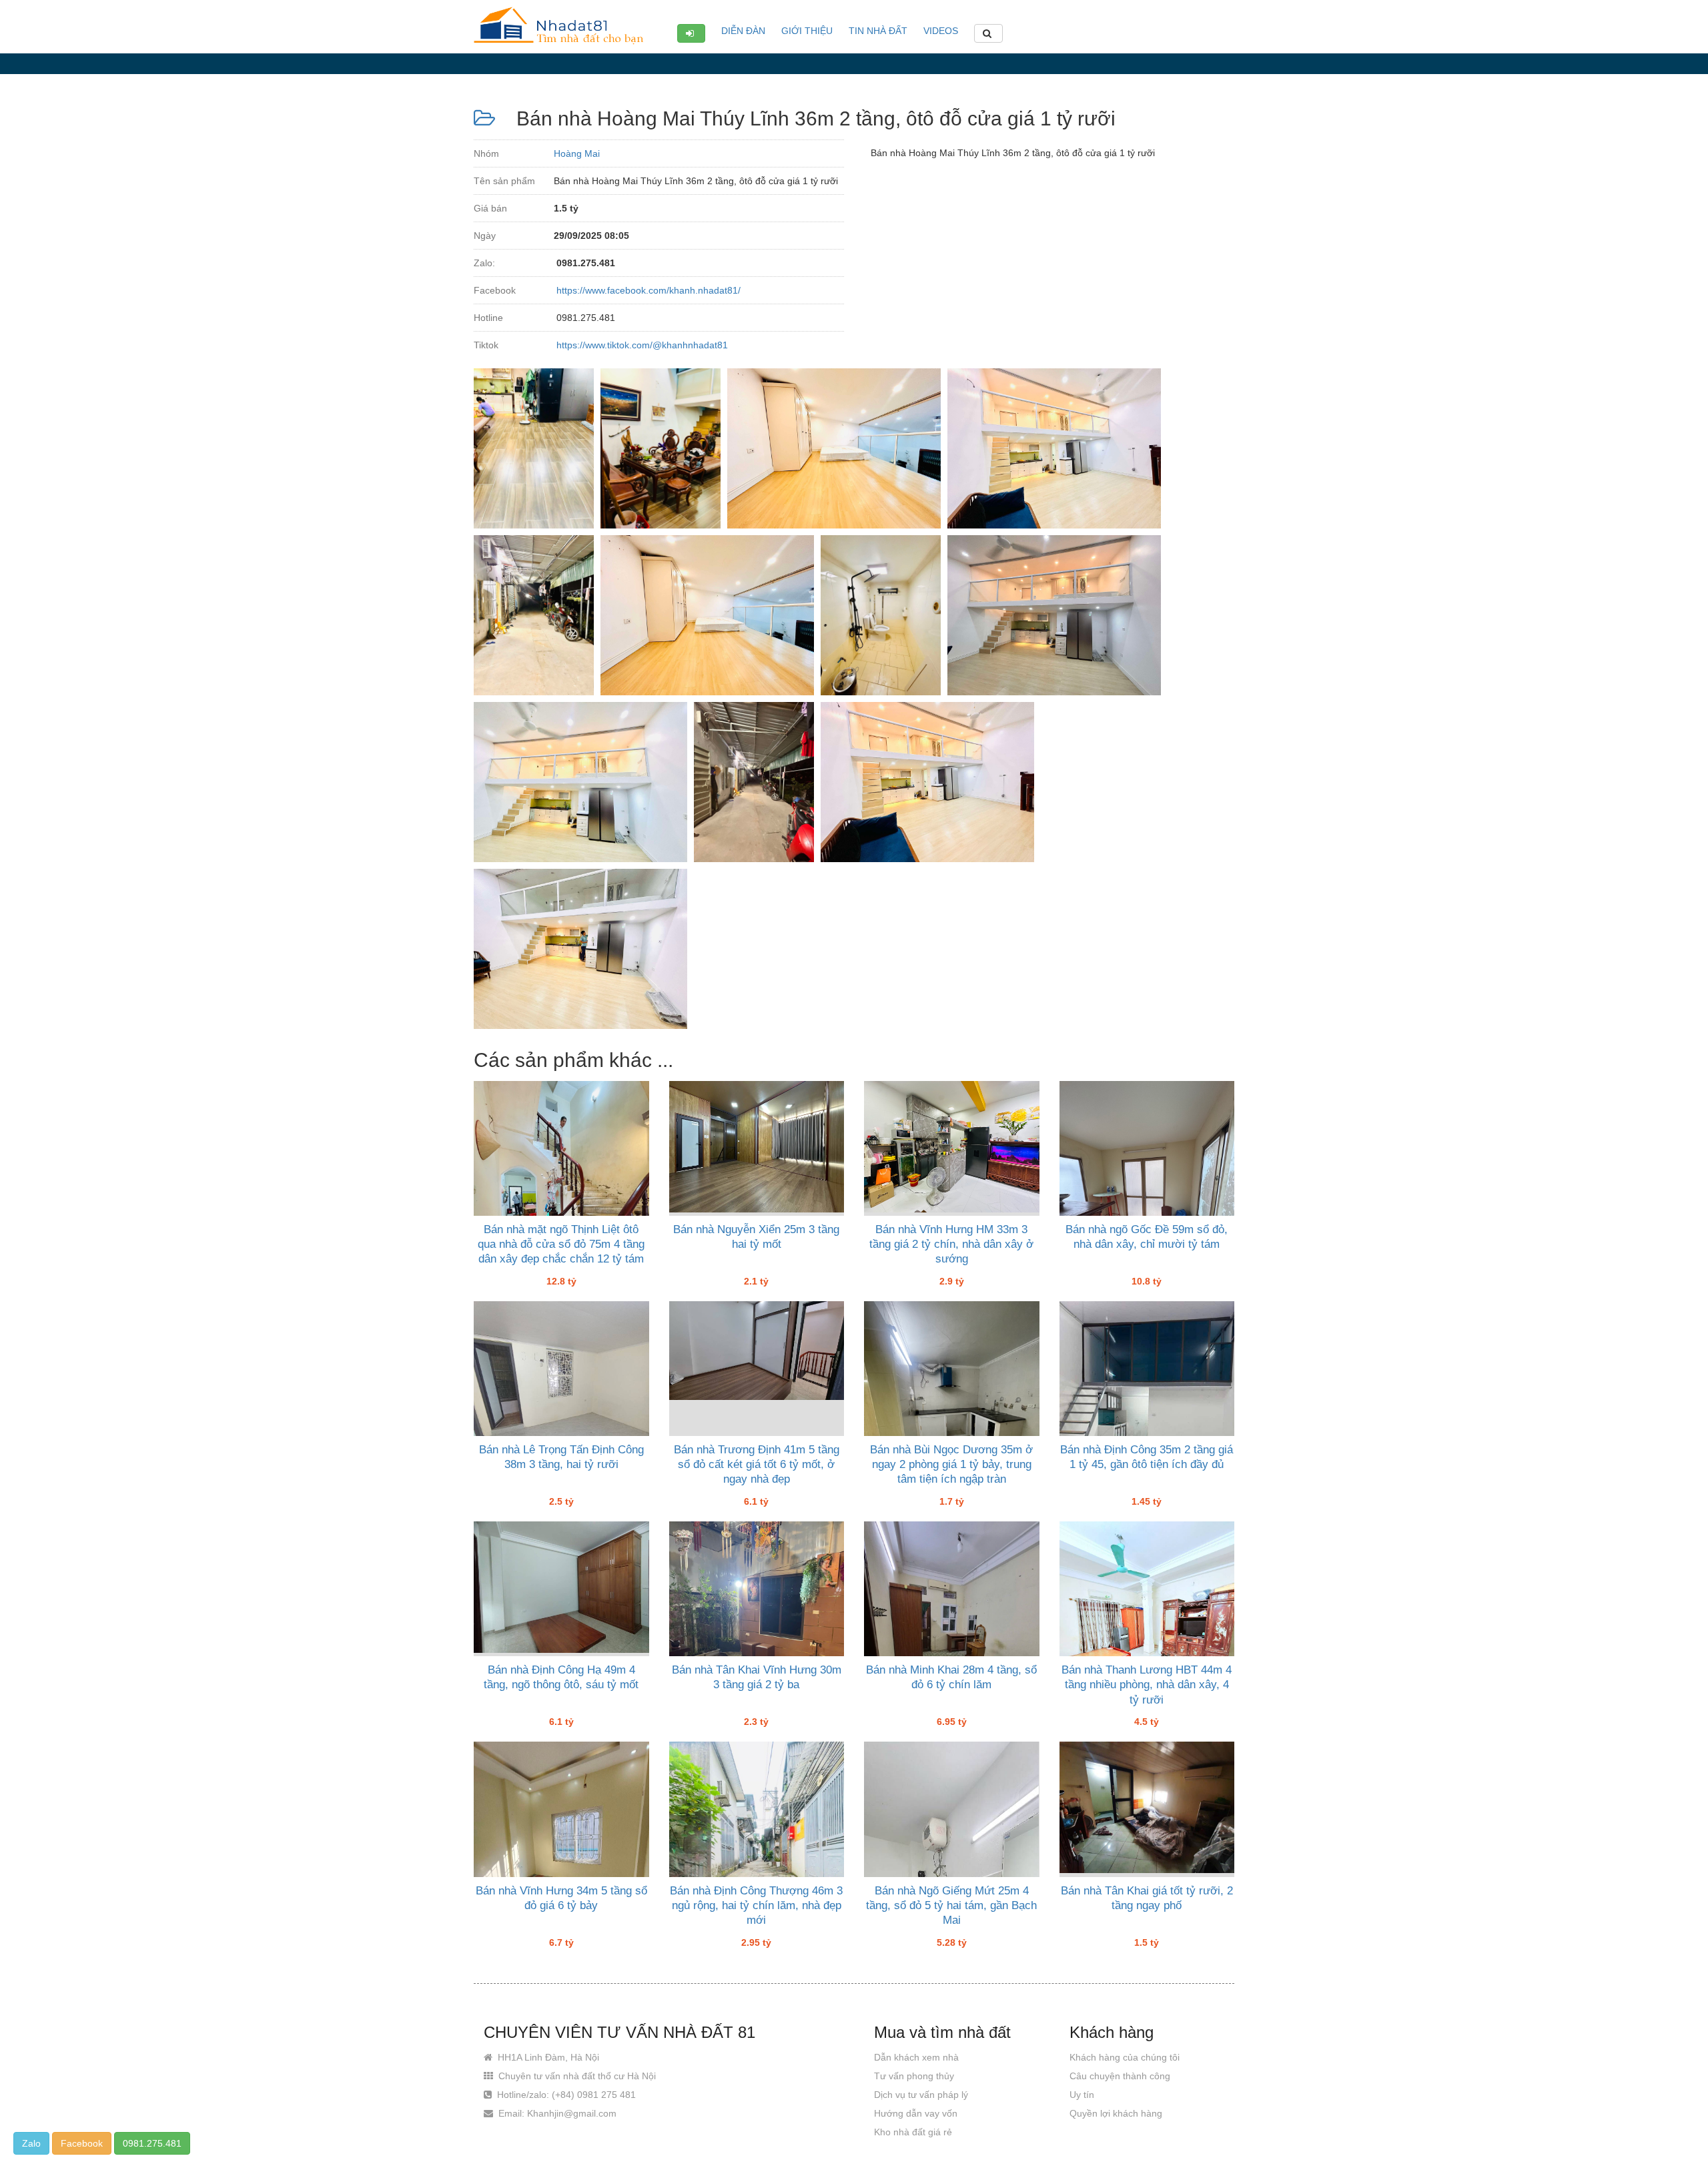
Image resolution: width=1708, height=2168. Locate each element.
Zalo (31, 2143)
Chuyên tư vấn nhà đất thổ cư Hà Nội (576, 2076)
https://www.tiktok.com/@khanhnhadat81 (641, 345)
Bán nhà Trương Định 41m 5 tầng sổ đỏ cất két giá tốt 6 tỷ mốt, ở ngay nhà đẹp (757, 1464)
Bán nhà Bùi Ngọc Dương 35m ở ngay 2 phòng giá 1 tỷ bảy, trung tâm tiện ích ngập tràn (951, 1464)
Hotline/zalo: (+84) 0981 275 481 (565, 2095)
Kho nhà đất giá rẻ (913, 2132)
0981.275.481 (152, 2143)
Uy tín (1082, 2095)
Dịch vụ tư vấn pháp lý (921, 2095)
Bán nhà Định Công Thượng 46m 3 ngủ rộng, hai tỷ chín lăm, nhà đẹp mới (756, 1905)
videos (941, 31)
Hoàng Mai (577, 153)
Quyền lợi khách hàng (1116, 2113)
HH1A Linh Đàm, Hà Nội (547, 2057)
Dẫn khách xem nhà (916, 2057)
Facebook (82, 2143)
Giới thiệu (807, 31)
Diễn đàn (743, 31)
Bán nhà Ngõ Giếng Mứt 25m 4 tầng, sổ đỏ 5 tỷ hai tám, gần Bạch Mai (951, 1905)
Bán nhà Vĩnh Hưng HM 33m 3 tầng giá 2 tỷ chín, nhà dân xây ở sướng (951, 1244)
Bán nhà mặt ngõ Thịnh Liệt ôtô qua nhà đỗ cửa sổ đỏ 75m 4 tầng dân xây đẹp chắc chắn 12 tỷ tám (561, 1244)
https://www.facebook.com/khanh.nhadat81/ (647, 290)
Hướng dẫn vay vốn (916, 2113)
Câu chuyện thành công (1120, 2076)
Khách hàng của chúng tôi (1125, 2057)
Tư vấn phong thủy (914, 2076)
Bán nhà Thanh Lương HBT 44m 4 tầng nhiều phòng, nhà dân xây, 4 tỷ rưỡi (1147, 1685)
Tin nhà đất (878, 31)
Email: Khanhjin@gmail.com (556, 2113)
